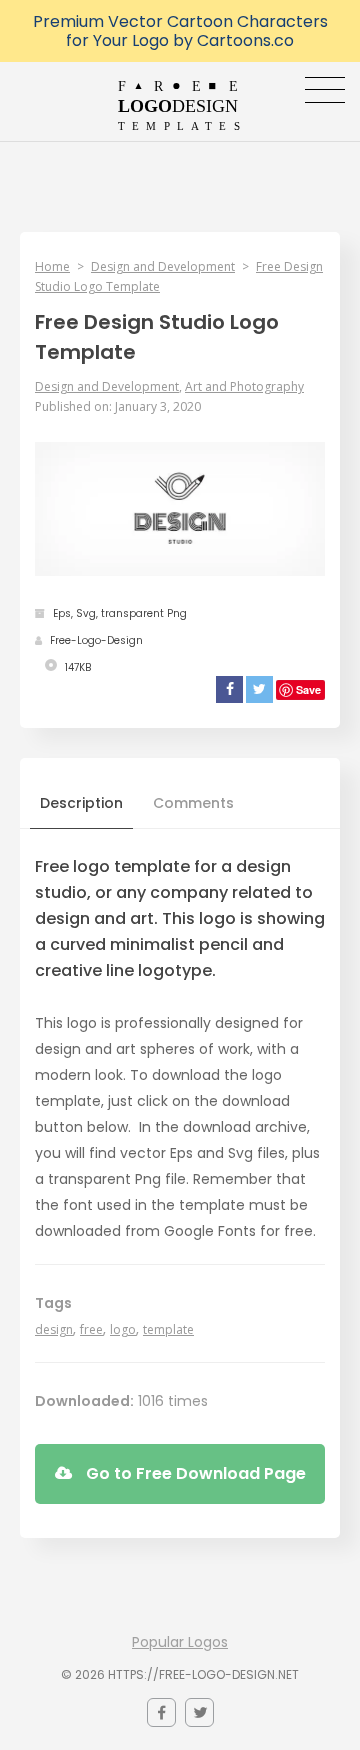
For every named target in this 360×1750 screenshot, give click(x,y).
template (168, 1329)
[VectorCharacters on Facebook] (161, 1712)
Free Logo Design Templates (180, 105)
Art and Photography (244, 386)
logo (123, 1329)
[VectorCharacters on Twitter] (199, 1712)
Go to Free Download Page (194, 1473)
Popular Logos (180, 1642)
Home (52, 266)
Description (81, 803)
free (91, 1329)
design (54, 1329)
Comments (193, 803)
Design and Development (163, 266)
